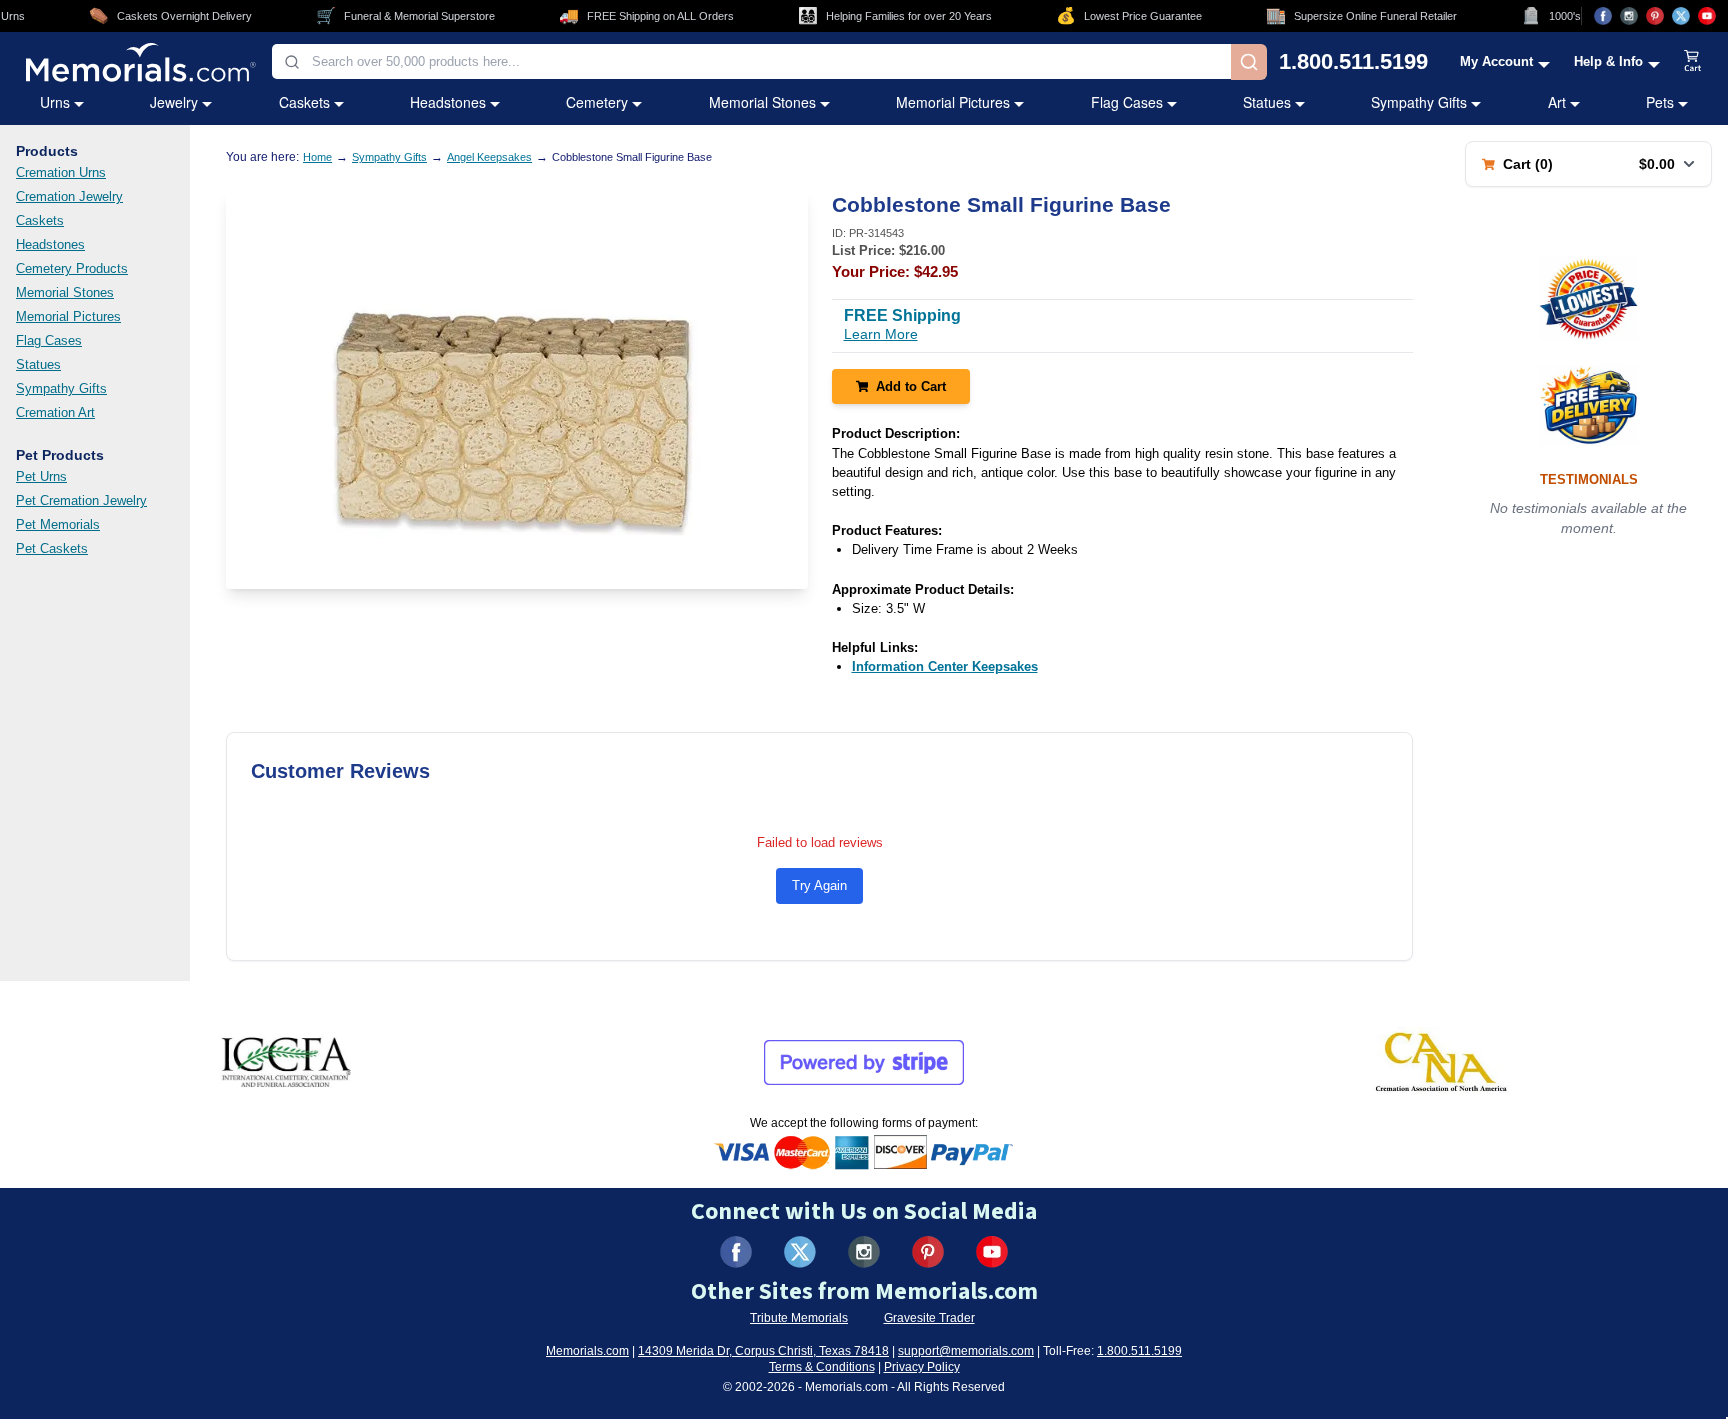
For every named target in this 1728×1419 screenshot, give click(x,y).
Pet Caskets (52, 548)
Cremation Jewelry (69, 196)
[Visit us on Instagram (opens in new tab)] (1629, 16)
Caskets (304, 102)
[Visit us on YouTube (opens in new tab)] (1707, 16)
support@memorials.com (966, 1351)
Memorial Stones (762, 102)
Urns (55, 102)
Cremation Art (55, 412)
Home (317, 157)
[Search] (1249, 62)
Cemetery (597, 102)
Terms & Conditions (822, 1367)
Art (1557, 102)
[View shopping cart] (1693, 62)
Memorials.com (587, 1351)
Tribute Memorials (799, 1318)
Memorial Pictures (953, 102)
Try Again (819, 885)
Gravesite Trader (929, 1318)
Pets (1660, 102)
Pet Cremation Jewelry (81, 500)
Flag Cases (1127, 102)
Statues (1267, 102)
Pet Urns (41, 476)
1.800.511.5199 (1353, 62)
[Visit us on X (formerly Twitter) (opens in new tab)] (800, 1252)
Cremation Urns (61, 172)
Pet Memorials (58, 524)
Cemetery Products (72, 268)
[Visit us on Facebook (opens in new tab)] (1603, 16)
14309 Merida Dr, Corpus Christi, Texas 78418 (763, 1351)
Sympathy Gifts (1419, 102)
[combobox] (751, 61)
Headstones (448, 102)
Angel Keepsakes (489, 157)
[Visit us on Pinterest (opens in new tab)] (1655, 16)
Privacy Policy (922, 1367)
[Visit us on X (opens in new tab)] (1681, 16)
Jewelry (174, 102)
